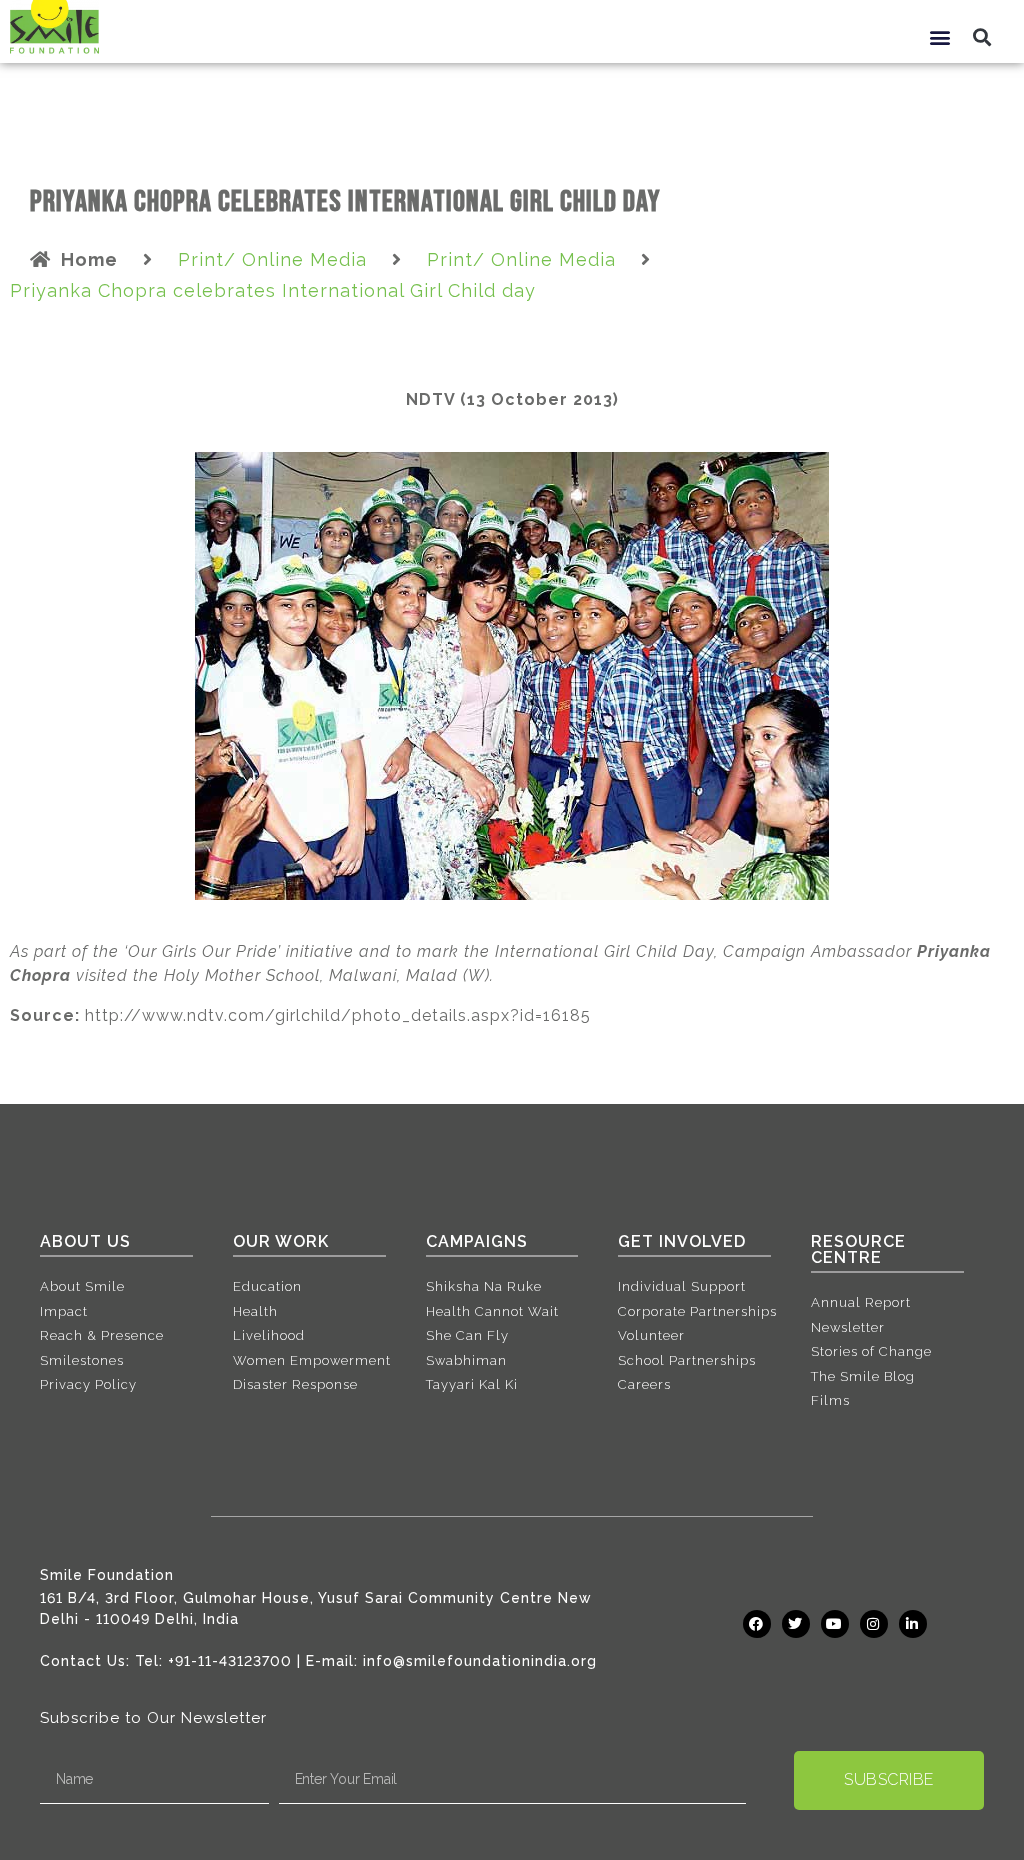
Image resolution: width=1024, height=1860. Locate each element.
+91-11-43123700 (230, 1661)
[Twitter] (796, 1624)
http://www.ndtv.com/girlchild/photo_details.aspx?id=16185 (338, 1015)
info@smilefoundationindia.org (480, 1661)
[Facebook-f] (757, 1624)
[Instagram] (874, 1624)
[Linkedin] (913, 1624)
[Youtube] (835, 1624)
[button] (940, 36)
